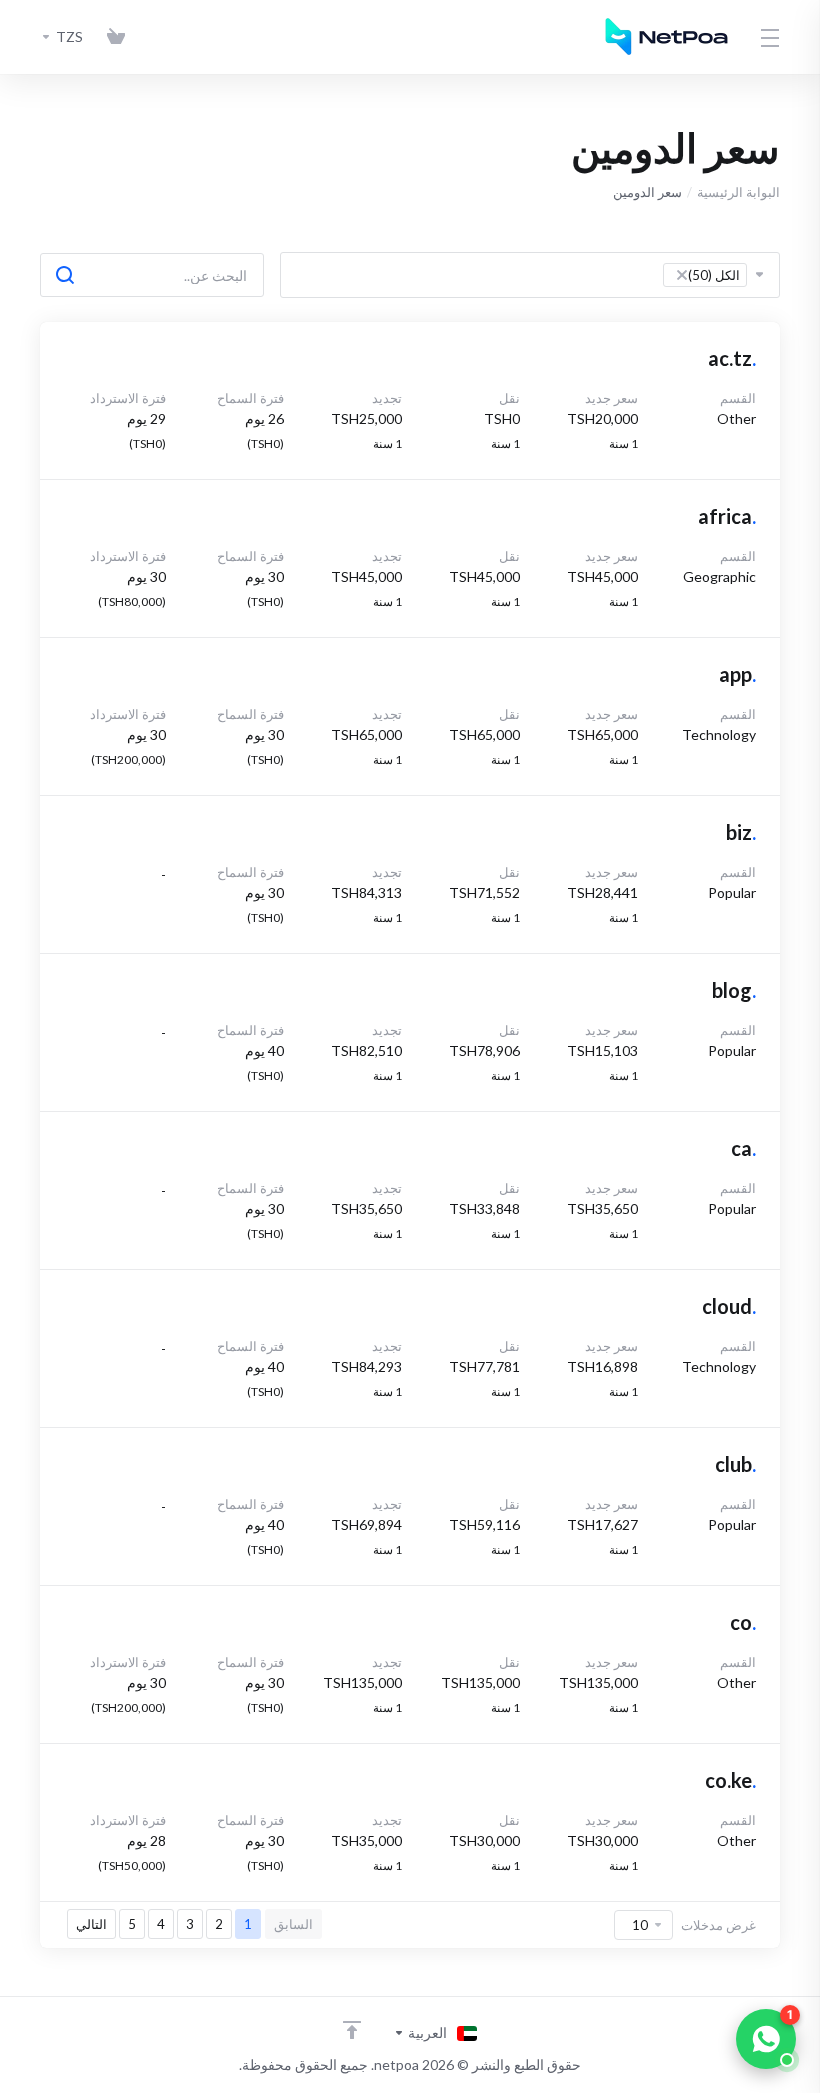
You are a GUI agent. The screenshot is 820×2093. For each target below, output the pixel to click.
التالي (91, 1924)
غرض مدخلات (718, 1925)
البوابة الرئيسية (738, 192)
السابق (293, 1924)
